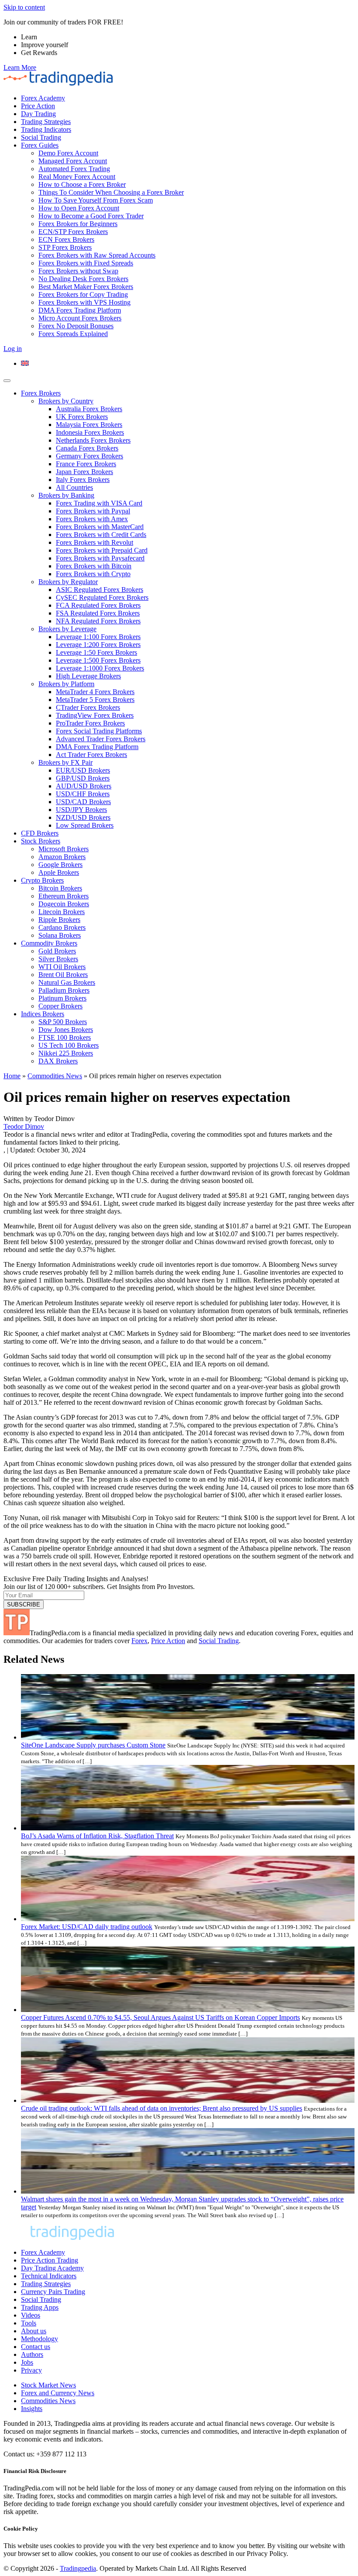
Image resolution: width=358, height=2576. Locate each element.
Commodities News (55, 1076)
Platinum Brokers (62, 998)
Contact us (36, 2347)
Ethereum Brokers (64, 896)
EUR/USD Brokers (83, 770)
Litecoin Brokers (62, 912)
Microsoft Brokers (64, 849)
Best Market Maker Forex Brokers (86, 287)
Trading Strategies (46, 122)
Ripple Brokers (59, 920)
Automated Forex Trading (74, 169)
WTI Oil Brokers (62, 967)
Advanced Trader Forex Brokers (101, 739)
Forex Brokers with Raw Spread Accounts (97, 255)
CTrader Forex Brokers (88, 707)
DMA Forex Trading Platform (80, 310)
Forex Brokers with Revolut (95, 542)
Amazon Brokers (62, 857)
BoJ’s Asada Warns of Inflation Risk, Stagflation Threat (97, 1836)
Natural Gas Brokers (67, 982)
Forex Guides (40, 145)
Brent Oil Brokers (63, 975)
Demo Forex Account (68, 153)
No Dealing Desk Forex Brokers (83, 279)
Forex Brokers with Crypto (93, 574)
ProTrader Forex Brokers (90, 723)
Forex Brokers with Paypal (93, 511)
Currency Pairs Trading (53, 2292)
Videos (31, 2315)
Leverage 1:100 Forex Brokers (98, 637)
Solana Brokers (60, 935)
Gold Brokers (57, 951)
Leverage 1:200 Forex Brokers (98, 645)
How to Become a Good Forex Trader (91, 216)
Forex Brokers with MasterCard (100, 527)
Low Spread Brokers (85, 825)
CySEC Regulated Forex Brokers (102, 597)
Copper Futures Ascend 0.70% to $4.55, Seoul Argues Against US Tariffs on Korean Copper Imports (160, 2017)
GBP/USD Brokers (83, 778)
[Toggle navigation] (7, 381)
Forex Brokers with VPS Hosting (84, 302)
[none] (188, 364)
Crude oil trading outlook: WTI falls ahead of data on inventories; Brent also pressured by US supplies (162, 2108)
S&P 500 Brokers (63, 1022)
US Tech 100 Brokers (69, 1045)
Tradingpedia (78, 2568)
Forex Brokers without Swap (78, 271)
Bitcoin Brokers (60, 888)
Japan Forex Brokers (84, 472)
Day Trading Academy (52, 2268)
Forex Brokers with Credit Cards (101, 535)
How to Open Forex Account (79, 208)
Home (12, 1076)
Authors (32, 2354)
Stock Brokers (41, 841)
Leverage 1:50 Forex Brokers (96, 652)
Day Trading (38, 114)
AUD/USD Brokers (84, 786)
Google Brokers (60, 865)
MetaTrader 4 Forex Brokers (95, 692)
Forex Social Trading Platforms (99, 731)
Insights (32, 2409)
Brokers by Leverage (67, 629)
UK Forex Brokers (82, 417)
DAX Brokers (58, 1061)
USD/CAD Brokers (83, 802)
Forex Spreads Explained (73, 334)
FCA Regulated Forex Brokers (98, 605)
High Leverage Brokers (88, 676)
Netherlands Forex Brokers (93, 440)
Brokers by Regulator (68, 582)
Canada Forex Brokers (87, 448)
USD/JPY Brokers (81, 810)
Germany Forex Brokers (89, 456)
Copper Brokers (60, 1006)
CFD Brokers (40, 833)
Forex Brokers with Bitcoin (94, 566)
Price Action (38, 106)
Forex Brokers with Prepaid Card (102, 550)
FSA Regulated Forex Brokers (98, 613)
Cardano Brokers (62, 927)
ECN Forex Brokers (66, 239)
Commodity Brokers (49, 943)
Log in (13, 349)
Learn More (20, 67)
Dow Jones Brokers (66, 1030)
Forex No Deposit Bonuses (76, 326)
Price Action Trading (50, 2260)
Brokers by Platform (66, 684)
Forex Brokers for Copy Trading (83, 294)
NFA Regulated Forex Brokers (98, 621)
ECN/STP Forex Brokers (73, 232)
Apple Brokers (59, 872)
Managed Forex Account (73, 161)
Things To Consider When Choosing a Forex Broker (111, 192)
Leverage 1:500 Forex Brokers (98, 660)
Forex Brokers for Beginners (78, 224)
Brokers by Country (66, 401)
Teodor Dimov (24, 1126)
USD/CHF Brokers (83, 794)
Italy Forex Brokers (83, 480)
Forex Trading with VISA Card (99, 503)
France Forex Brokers (86, 464)
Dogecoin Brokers (64, 904)
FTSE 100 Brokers (65, 1037)
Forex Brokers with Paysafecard (100, 558)
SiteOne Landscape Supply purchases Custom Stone (93, 1745)
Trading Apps (40, 2307)
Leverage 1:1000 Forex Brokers (100, 668)
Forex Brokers (41, 393)
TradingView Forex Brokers (95, 715)
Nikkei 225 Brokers (66, 1053)
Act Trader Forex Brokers (91, 755)
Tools (29, 2323)
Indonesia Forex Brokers (90, 432)
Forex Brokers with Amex (92, 519)
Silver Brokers (58, 959)
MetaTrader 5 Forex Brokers (95, 700)
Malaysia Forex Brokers (89, 425)
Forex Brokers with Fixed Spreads (86, 263)
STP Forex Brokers (65, 247)
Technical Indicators (49, 2276)
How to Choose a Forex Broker (82, 184)
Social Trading (41, 137)
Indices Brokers (43, 1014)
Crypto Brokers (42, 880)
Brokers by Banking (66, 495)
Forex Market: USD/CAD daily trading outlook (87, 1927)
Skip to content (24, 7)
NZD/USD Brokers (83, 817)
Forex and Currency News (58, 2393)
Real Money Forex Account (77, 177)
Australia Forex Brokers (89, 409)
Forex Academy (43, 98)
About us (34, 2331)
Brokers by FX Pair (65, 762)
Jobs (27, 2362)
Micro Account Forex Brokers (80, 318)
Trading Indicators (46, 129)
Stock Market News (48, 2385)
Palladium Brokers (64, 990)
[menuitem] (25, 363)
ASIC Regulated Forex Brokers (100, 590)
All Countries (74, 487)
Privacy (31, 2370)
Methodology (40, 2339)
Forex (139, 1641)
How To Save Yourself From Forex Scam (96, 200)
